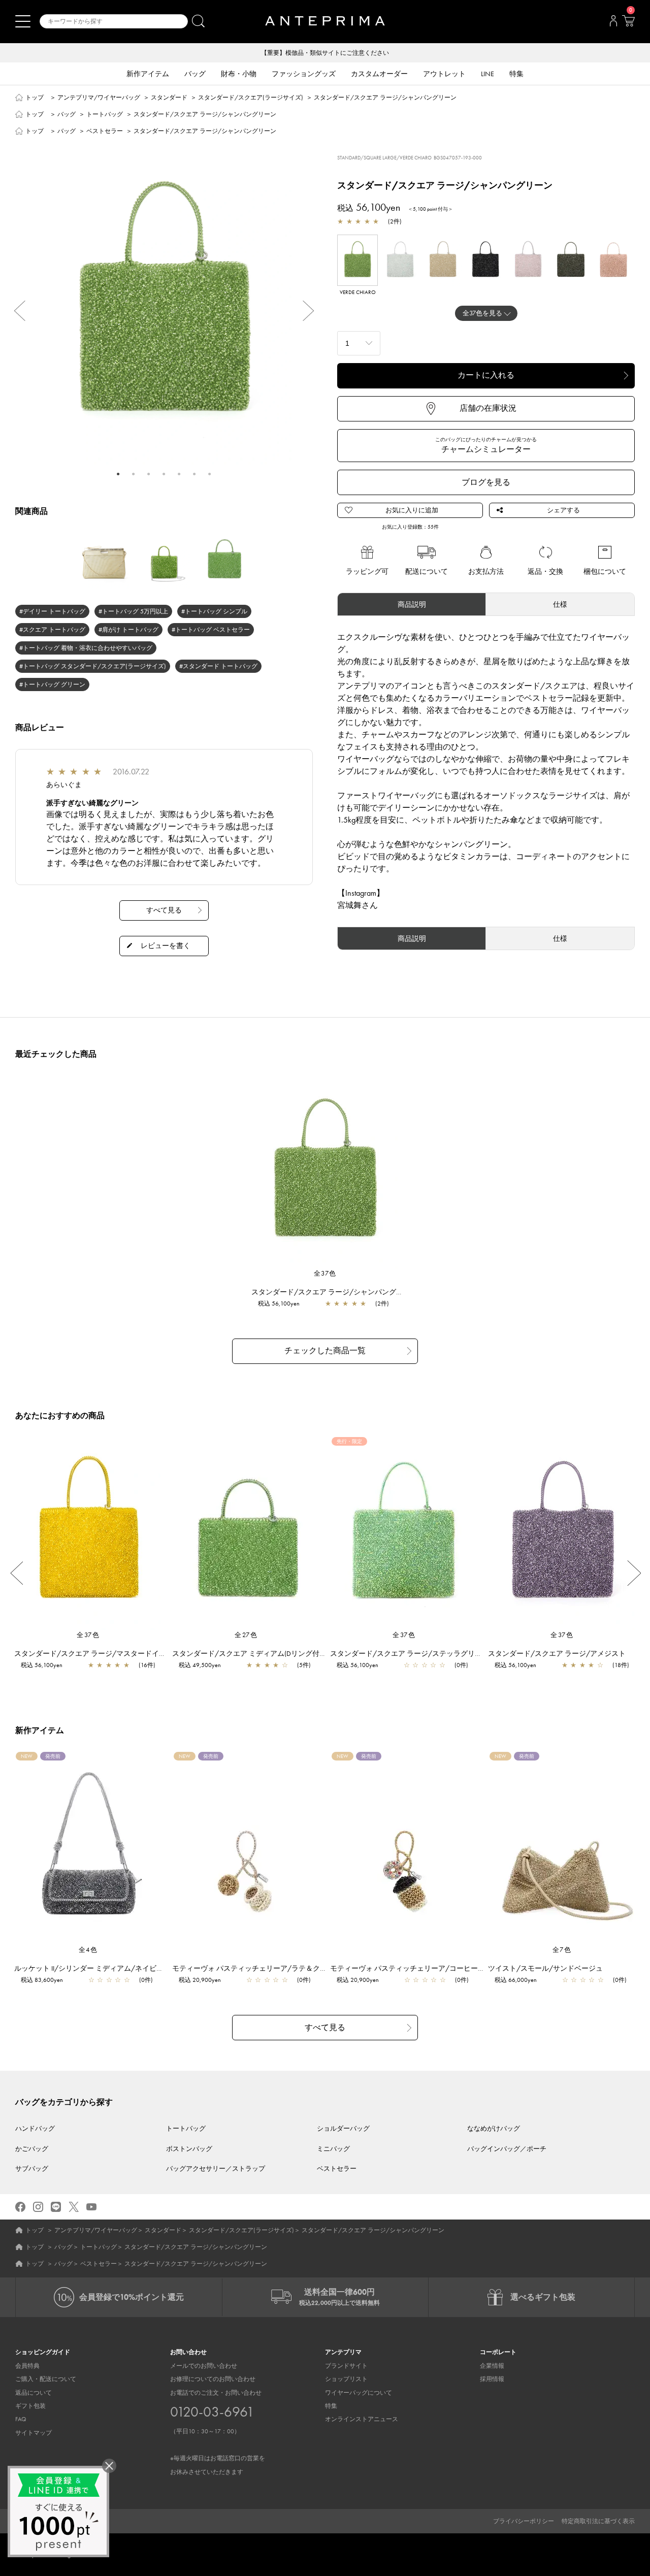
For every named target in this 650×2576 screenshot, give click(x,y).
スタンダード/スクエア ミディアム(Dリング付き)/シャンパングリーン (284, 1653)
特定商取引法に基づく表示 (598, 2521)
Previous (15, 311)
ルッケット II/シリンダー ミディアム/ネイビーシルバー (103, 1968)
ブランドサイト (346, 2366)
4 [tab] (164, 474)
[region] (325, 1172)
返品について (34, 2393)
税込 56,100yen (279, 1303)
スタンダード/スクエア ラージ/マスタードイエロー (97, 1653)
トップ (35, 97)
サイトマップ (34, 2433)
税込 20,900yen (200, 1980)
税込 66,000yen (516, 1980)
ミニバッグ (333, 2149)
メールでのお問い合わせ (204, 2366)
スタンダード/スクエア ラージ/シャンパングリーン (334, 1292)
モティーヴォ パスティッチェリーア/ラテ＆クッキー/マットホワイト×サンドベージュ (310, 1968)
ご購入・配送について (46, 2379)
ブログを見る (486, 482)
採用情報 (492, 2379)
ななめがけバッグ (494, 2128)
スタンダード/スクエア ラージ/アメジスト (557, 1653)
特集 (331, 2406)
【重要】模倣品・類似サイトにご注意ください (325, 53)
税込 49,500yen (200, 1665)
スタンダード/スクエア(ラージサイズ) (251, 97)
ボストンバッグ (189, 2149)
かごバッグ (32, 2149)
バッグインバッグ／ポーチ (507, 2149)
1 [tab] (118, 474)
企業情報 (492, 2366)
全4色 (88, 1950)
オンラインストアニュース (362, 2419)
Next (313, 311)
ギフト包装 (30, 2406)
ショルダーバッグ (343, 2128)
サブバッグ (32, 2169)
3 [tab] (149, 474)
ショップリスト (346, 2379)
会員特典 (27, 2366)
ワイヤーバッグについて (359, 2393)
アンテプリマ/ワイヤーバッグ (99, 97)
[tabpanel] (164, 304)
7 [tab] (210, 474)
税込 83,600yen (42, 1980)
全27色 (246, 1635)
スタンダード (169, 97)
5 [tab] (179, 474)
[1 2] (359, 342)
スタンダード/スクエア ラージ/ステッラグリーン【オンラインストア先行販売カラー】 (470, 1653)
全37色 (325, 1273)
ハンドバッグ (35, 2128)
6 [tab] (194, 474)
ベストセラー (105, 131)
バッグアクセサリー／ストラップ (216, 2169)
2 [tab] (134, 474)
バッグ (67, 114)
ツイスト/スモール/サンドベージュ (545, 1968)
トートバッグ (105, 114)
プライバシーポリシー (524, 2521)
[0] (628, 24)
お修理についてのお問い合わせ (213, 2379)
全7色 (562, 1950)
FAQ (21, 2419)
